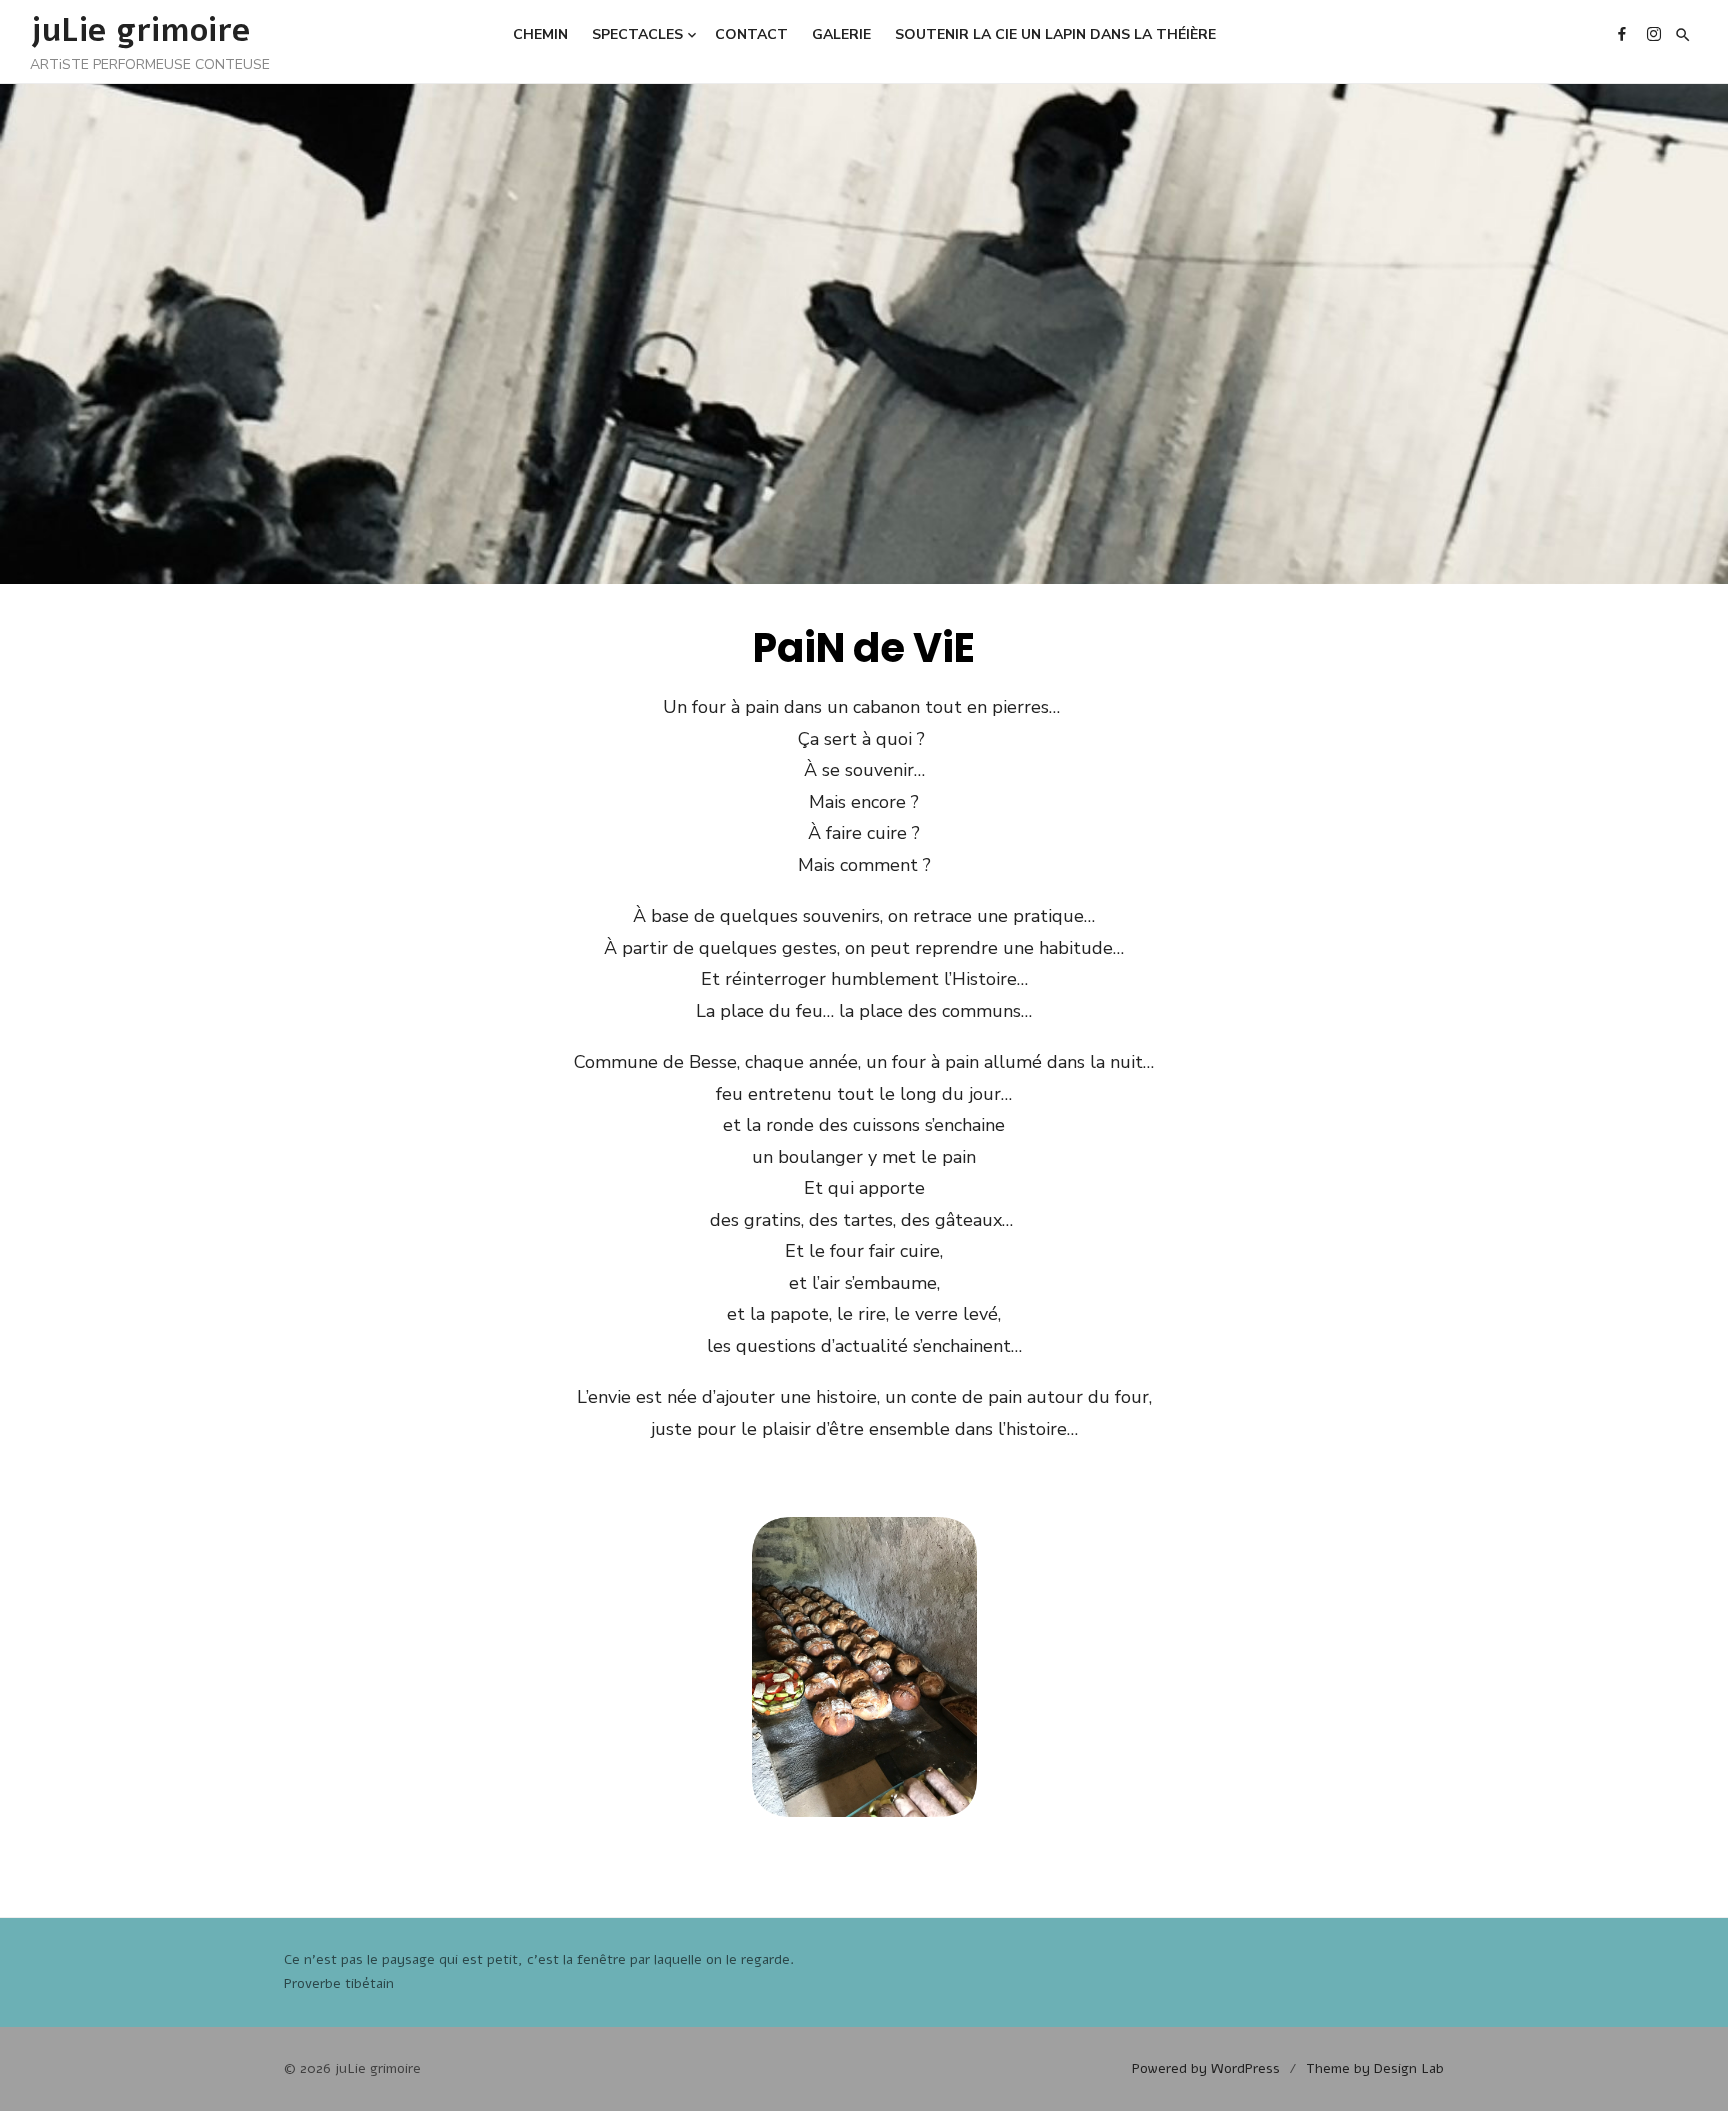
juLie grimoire (140, 30)
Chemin (540, 34)
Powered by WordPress (1206, 2068)
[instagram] (1654, 33)
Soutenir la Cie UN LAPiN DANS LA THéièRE (1055, 34)
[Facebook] (1622, 33)
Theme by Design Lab (1375, 2068)
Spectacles (637, 34)
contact (751, 34)
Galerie (841, 34)
